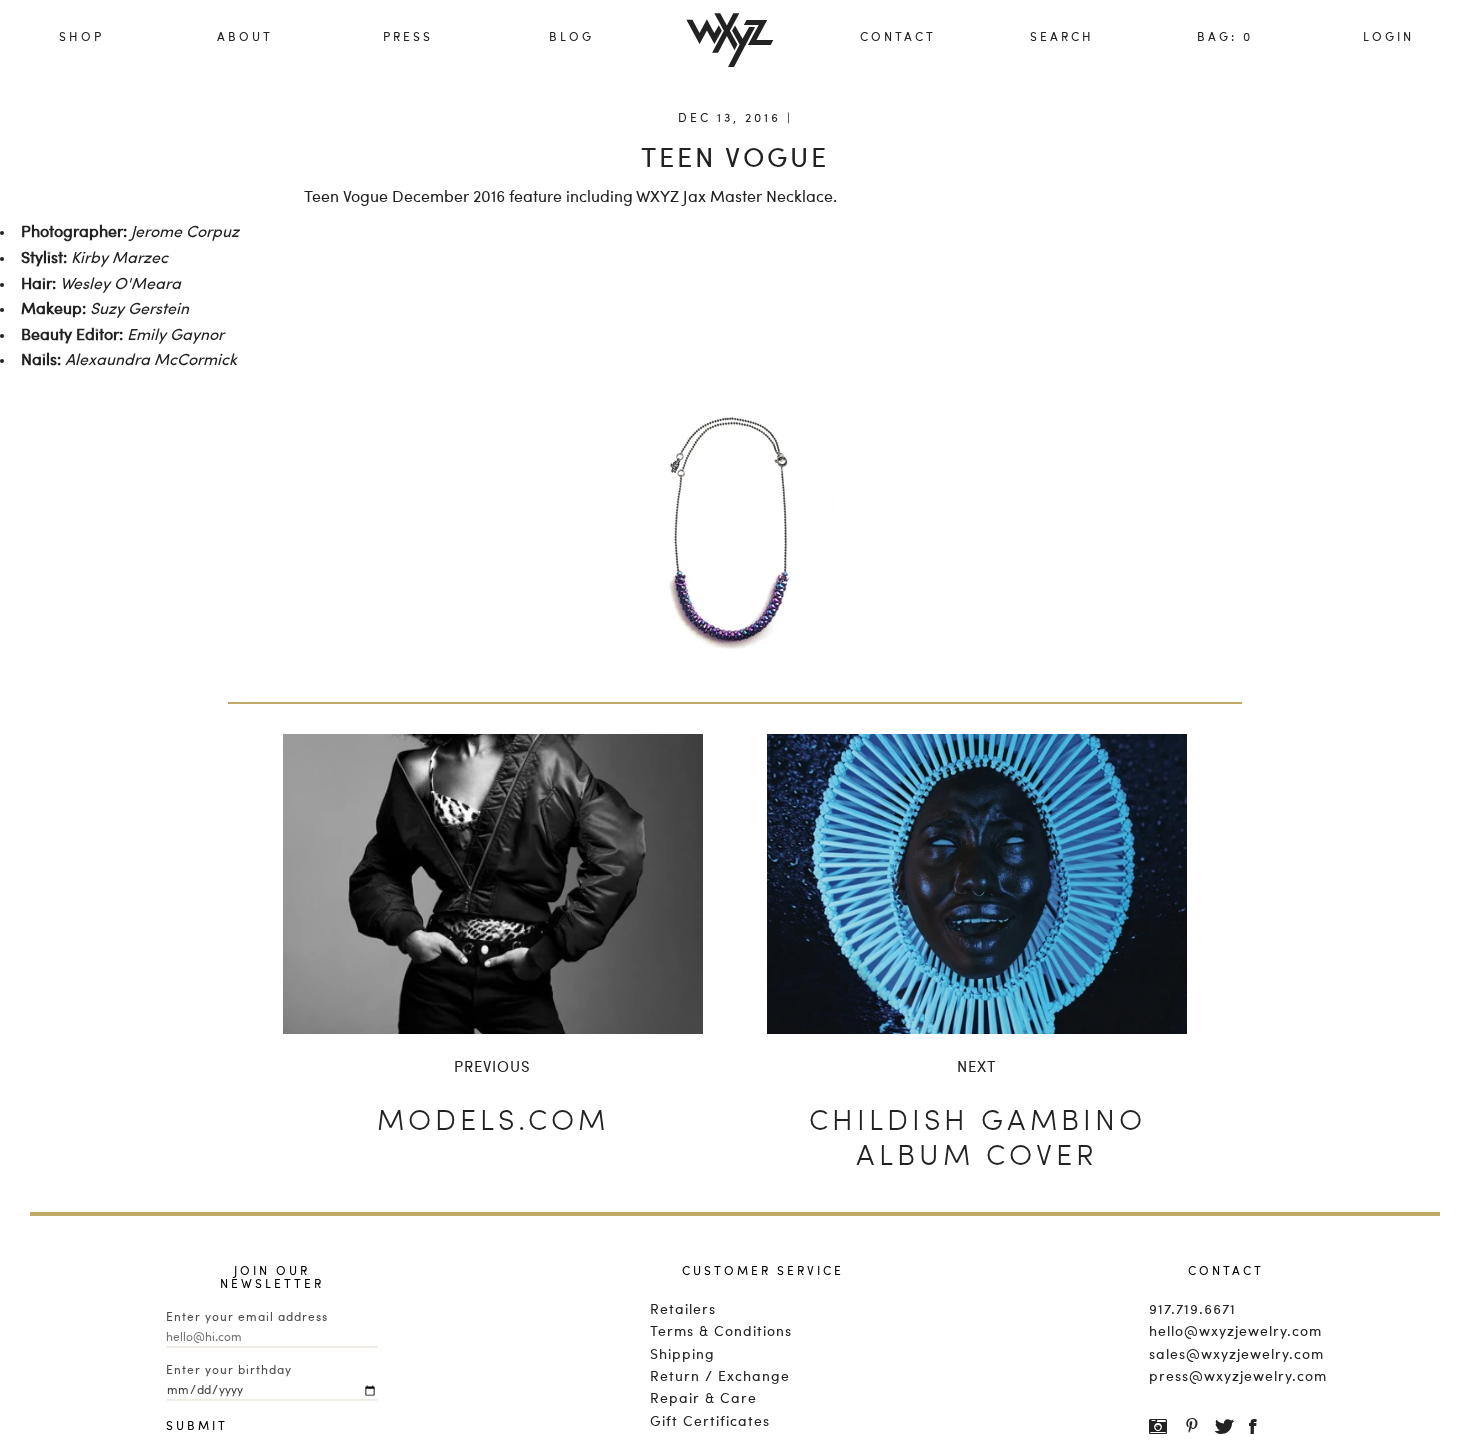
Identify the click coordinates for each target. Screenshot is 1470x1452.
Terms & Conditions (721, 1332)
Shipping (682, 1355)
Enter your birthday (229, 1371)
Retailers (683, 1310)
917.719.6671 (1192, 1310)
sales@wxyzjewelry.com (1226, 1355)
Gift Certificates (710, 1422)
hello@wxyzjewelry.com (1226, 1332)
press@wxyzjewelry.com (1226, 1377)
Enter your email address (247, 1318)
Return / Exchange (720, 1377)
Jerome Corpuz (185, 233)
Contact (898, 38)
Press (408, 38)
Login (1388, 38)
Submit (186, 1427)
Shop (81, 38)
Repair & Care (703, 1399)
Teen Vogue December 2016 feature (433, 198)
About (245, 38)
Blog (571, 38)
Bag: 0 (1225, 38)
